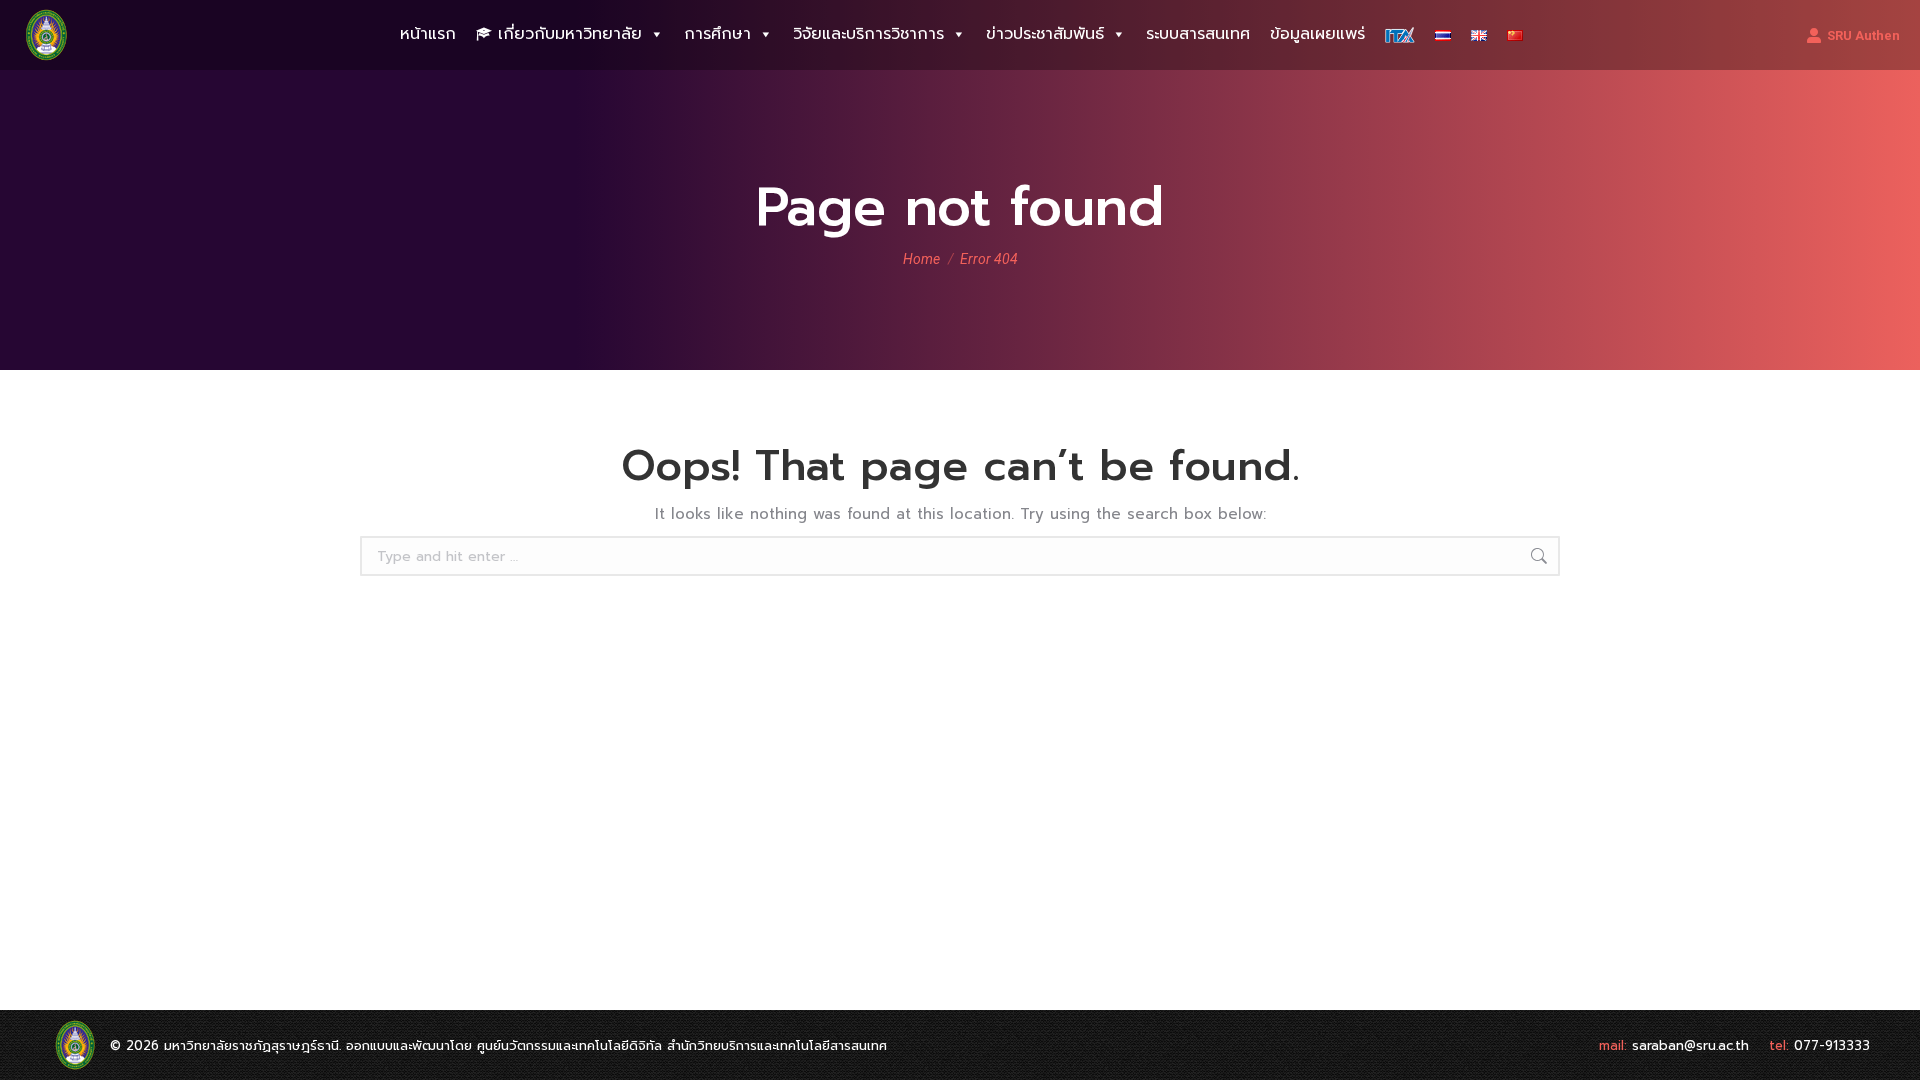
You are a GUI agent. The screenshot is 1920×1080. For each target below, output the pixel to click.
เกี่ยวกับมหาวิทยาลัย (570, 34)
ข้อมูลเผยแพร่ (1317, 34)
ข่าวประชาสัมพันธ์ (1045, 34)
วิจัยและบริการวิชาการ (868, 34)
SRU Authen (1863, 35)
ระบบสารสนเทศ (1198, 34)
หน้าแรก (428, 34)
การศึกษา (717, 34)
